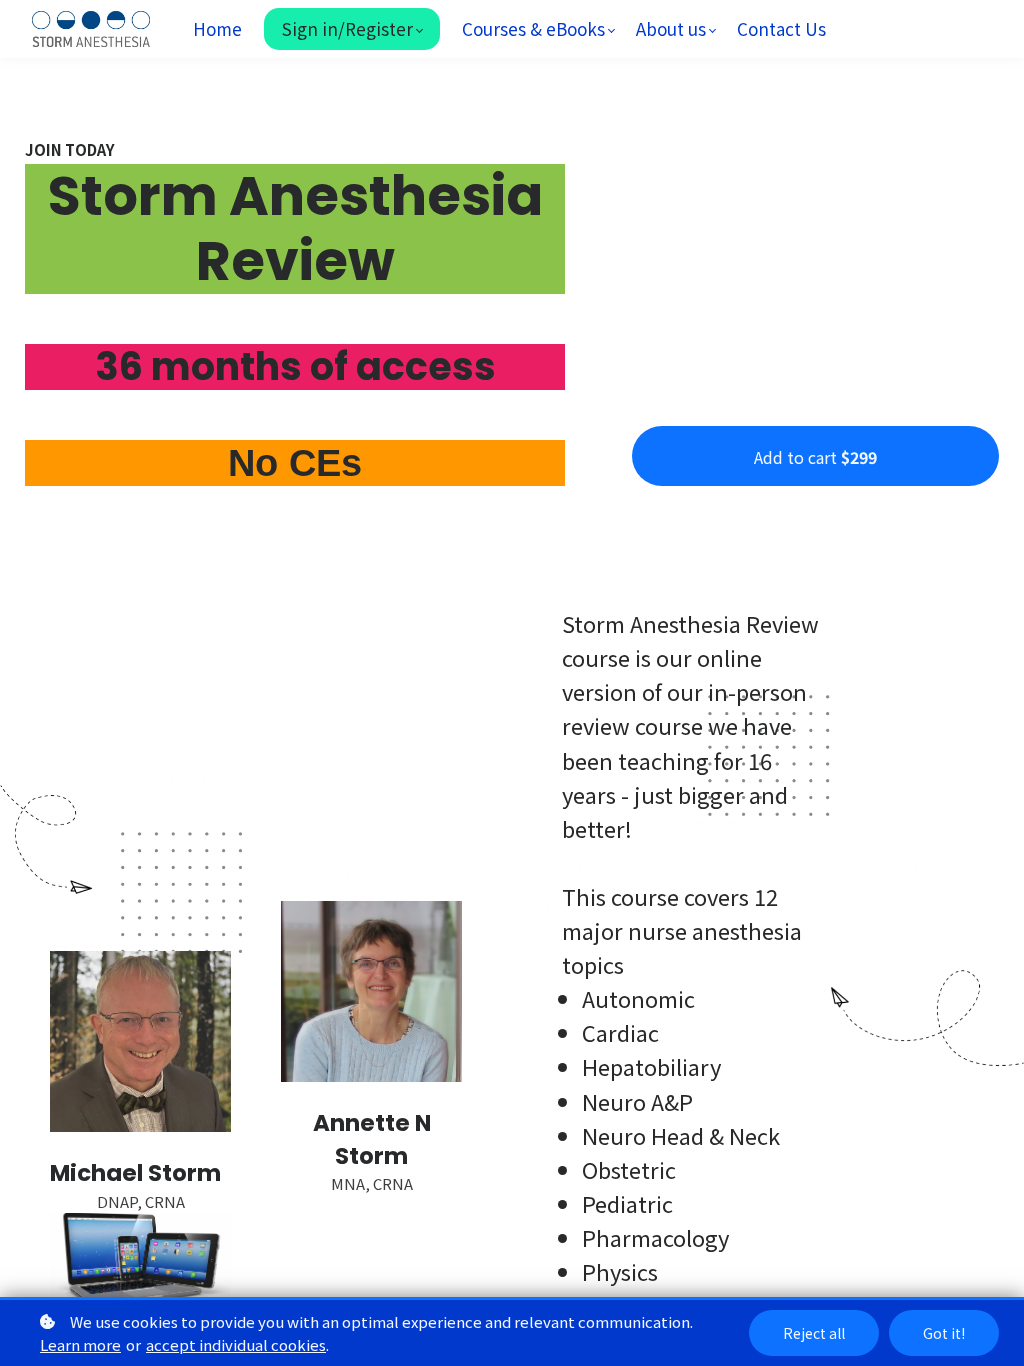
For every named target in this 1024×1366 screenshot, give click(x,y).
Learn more (80, 1344)
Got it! (944, 1333)
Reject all (814, 1333)
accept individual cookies (236, 1344)
